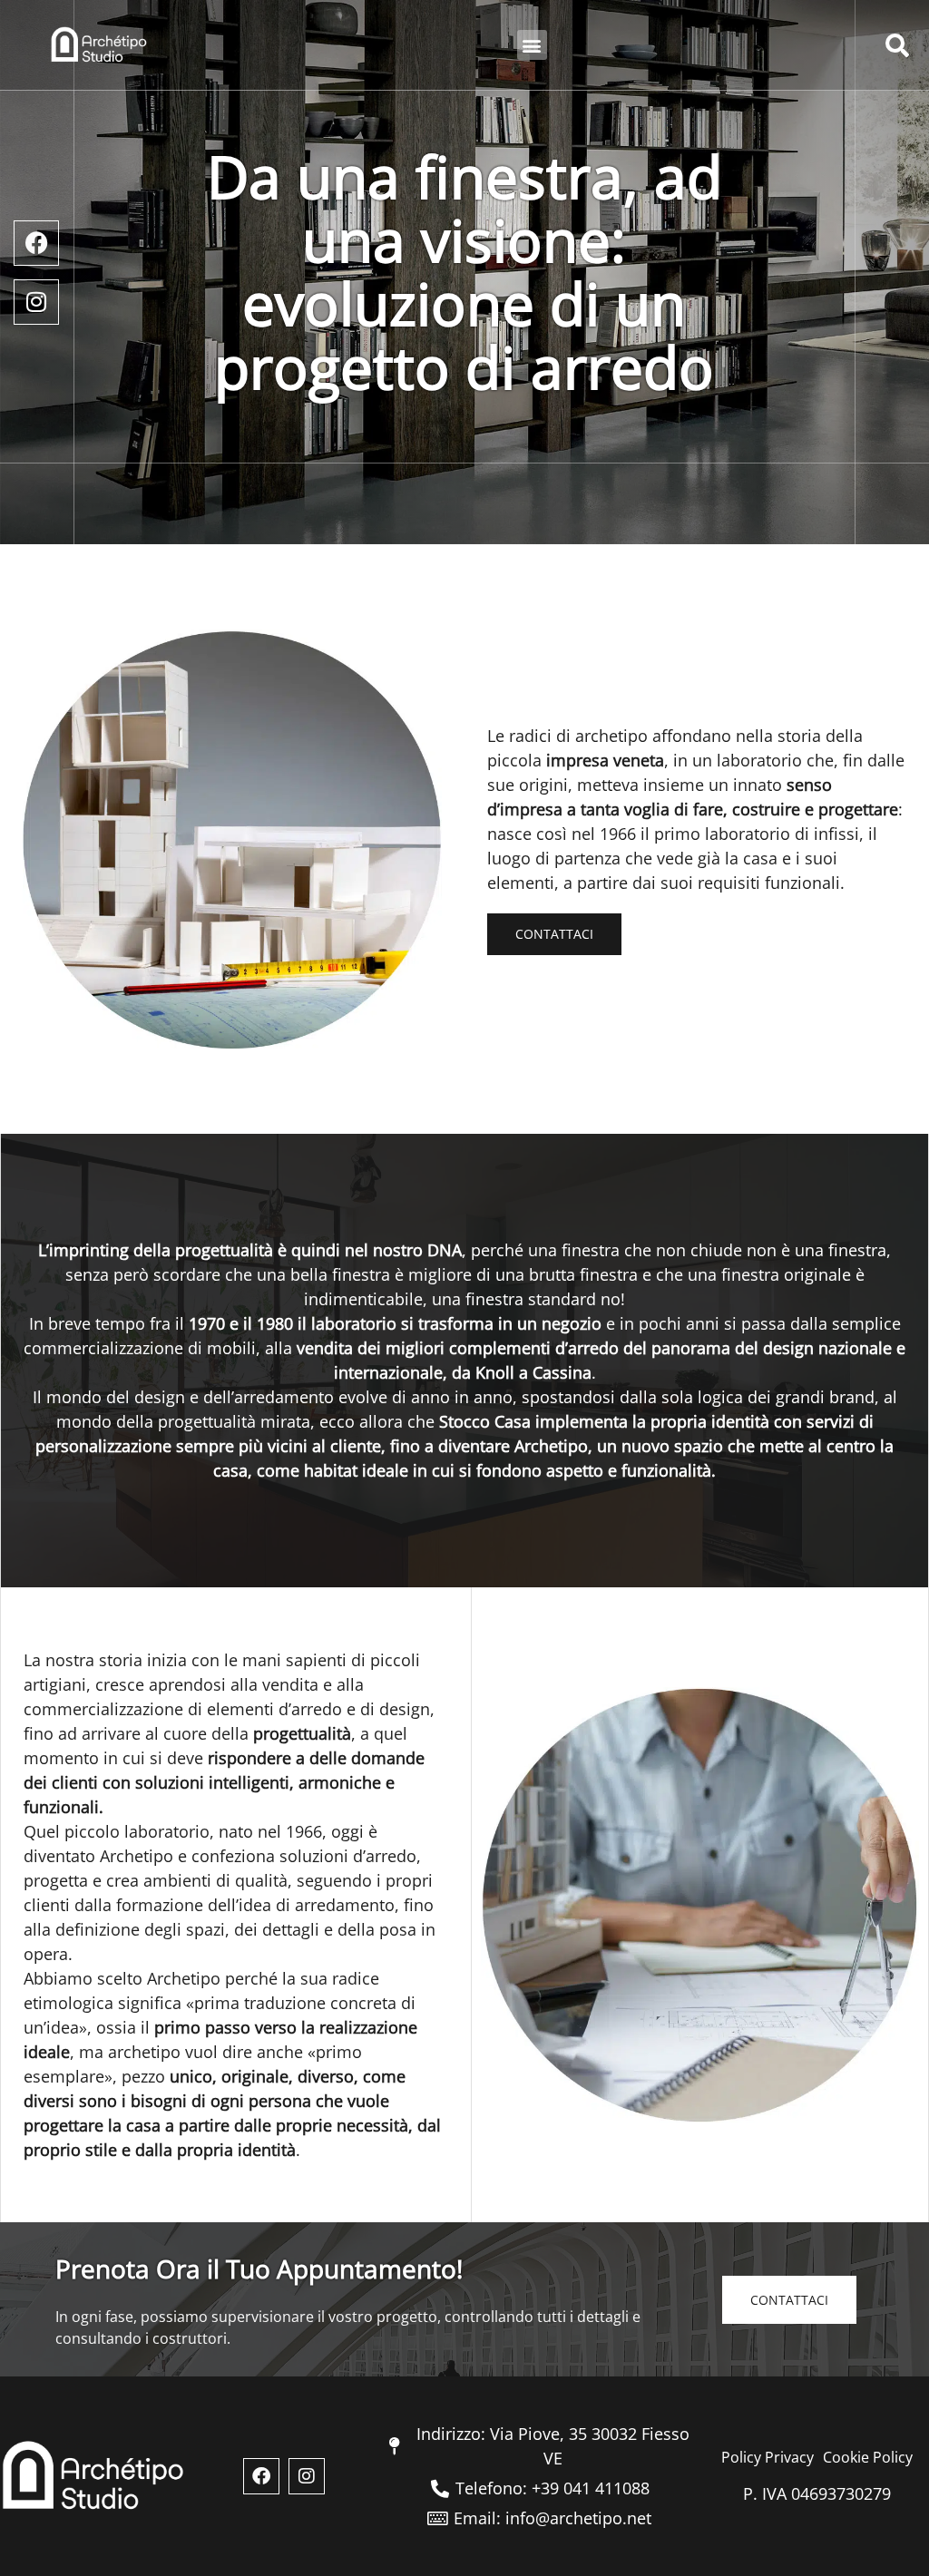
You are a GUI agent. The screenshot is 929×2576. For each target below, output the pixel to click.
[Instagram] (36, 302)
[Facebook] (36, 243)
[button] (532, 45)
